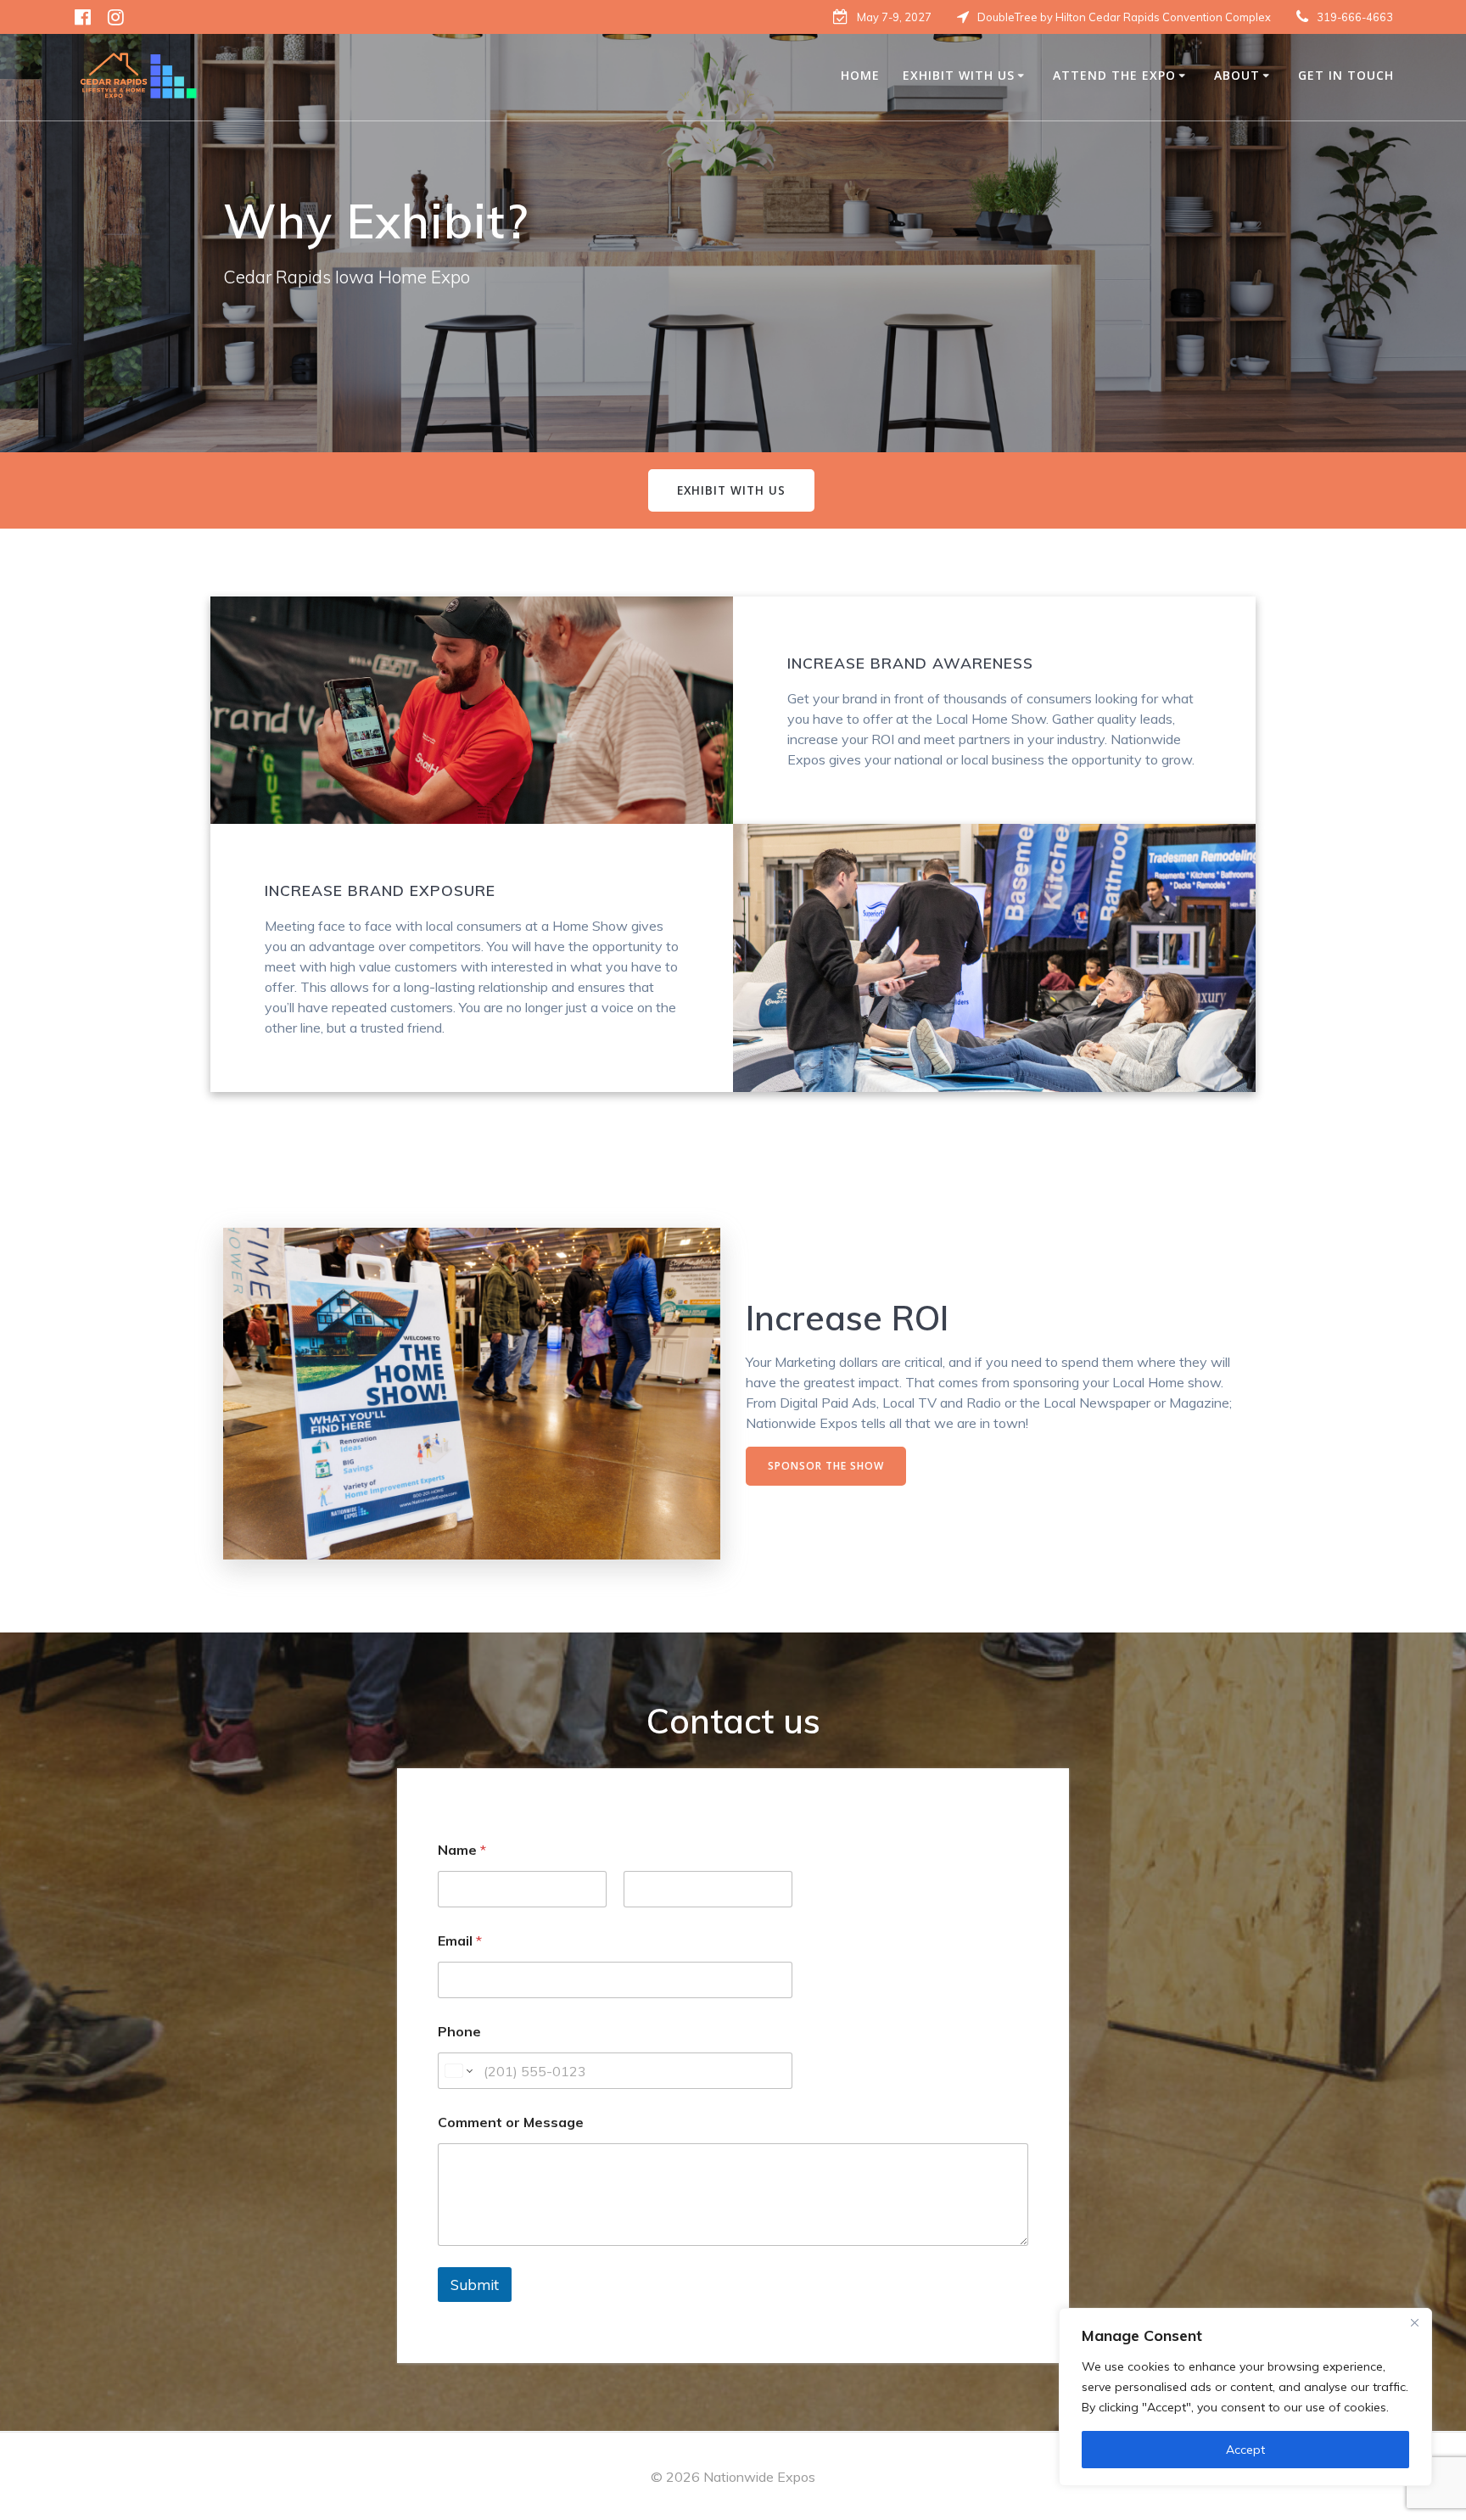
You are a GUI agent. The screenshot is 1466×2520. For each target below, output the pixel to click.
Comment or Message (511, 2122)
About (1237, 75)
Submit (475, 2285)
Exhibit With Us (959, 75)
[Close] (1414, 2322)
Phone (459, 2032)
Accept (1245, 2450)
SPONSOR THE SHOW (826, 1466)
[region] (1245, 2397)
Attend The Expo (1114, 75)
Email (460, 1941)
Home (860, 75)
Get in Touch (1346, 75)
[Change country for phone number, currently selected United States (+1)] (458, 2071)
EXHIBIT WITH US (731, 490)
